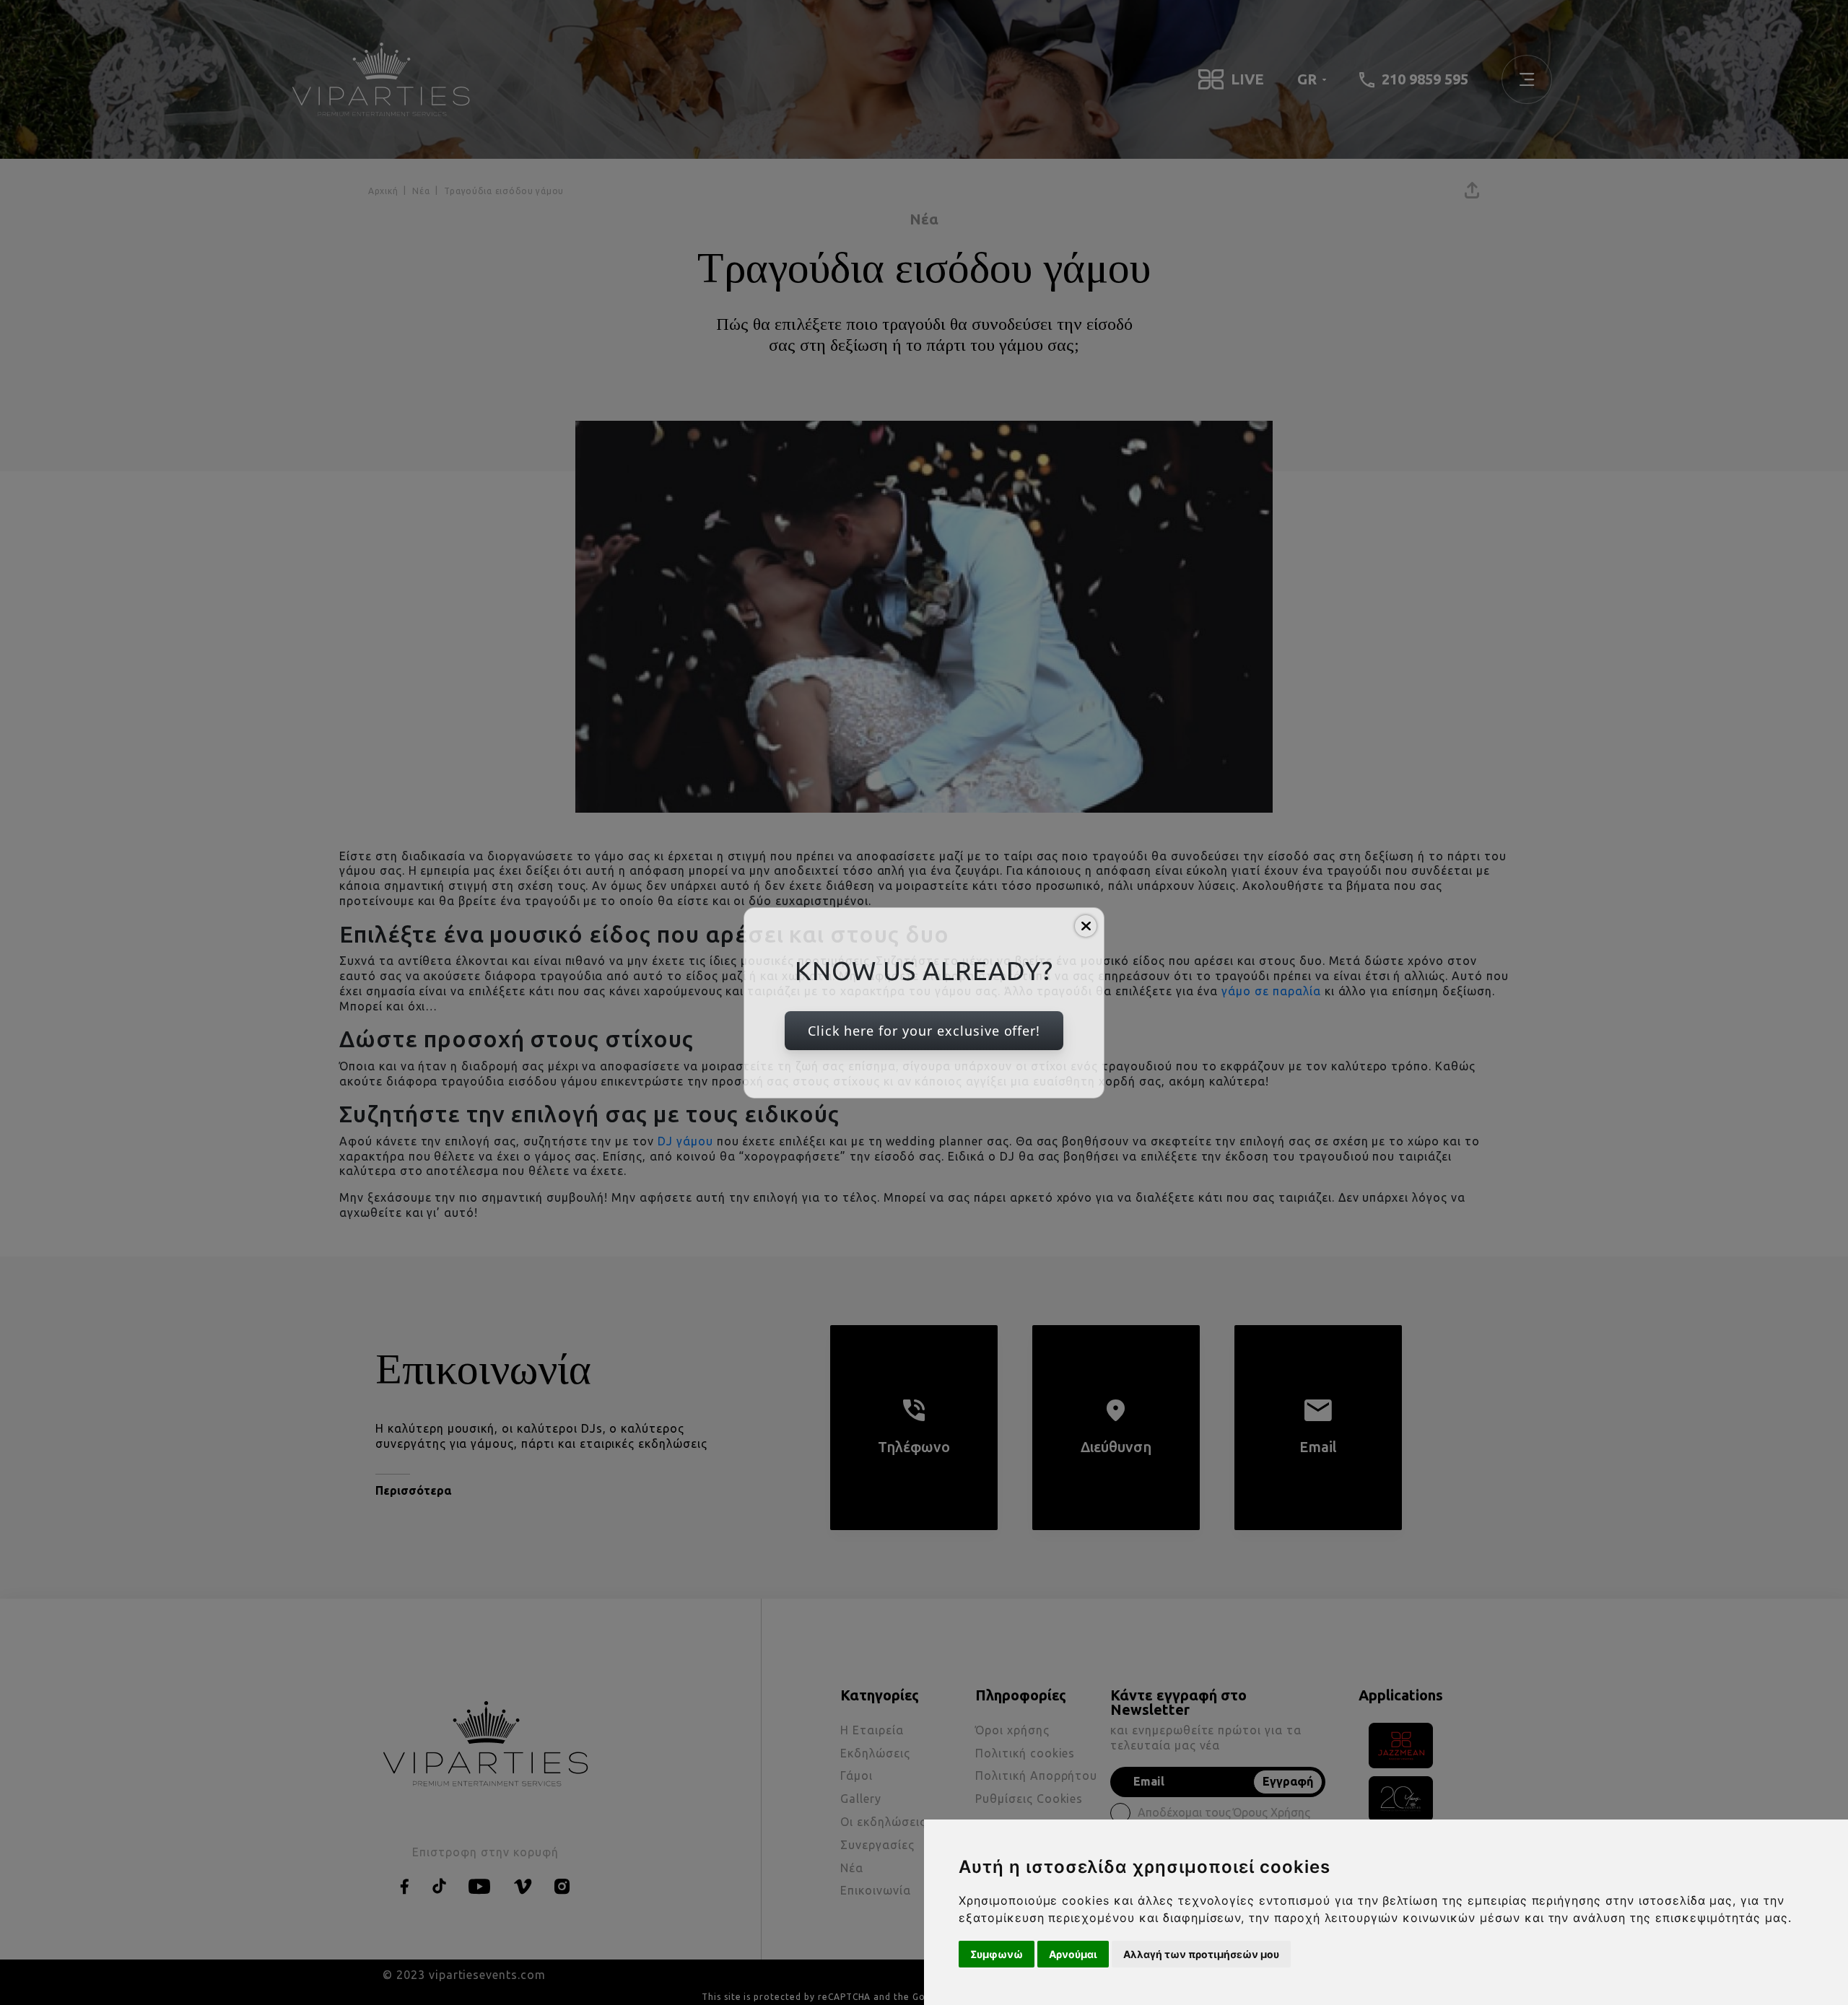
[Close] (1086, 926)
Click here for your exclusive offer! (924, 1031)
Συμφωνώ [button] (997, 1954)
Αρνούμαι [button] (1073, 1954)
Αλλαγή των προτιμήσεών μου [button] (1201, 1954)
